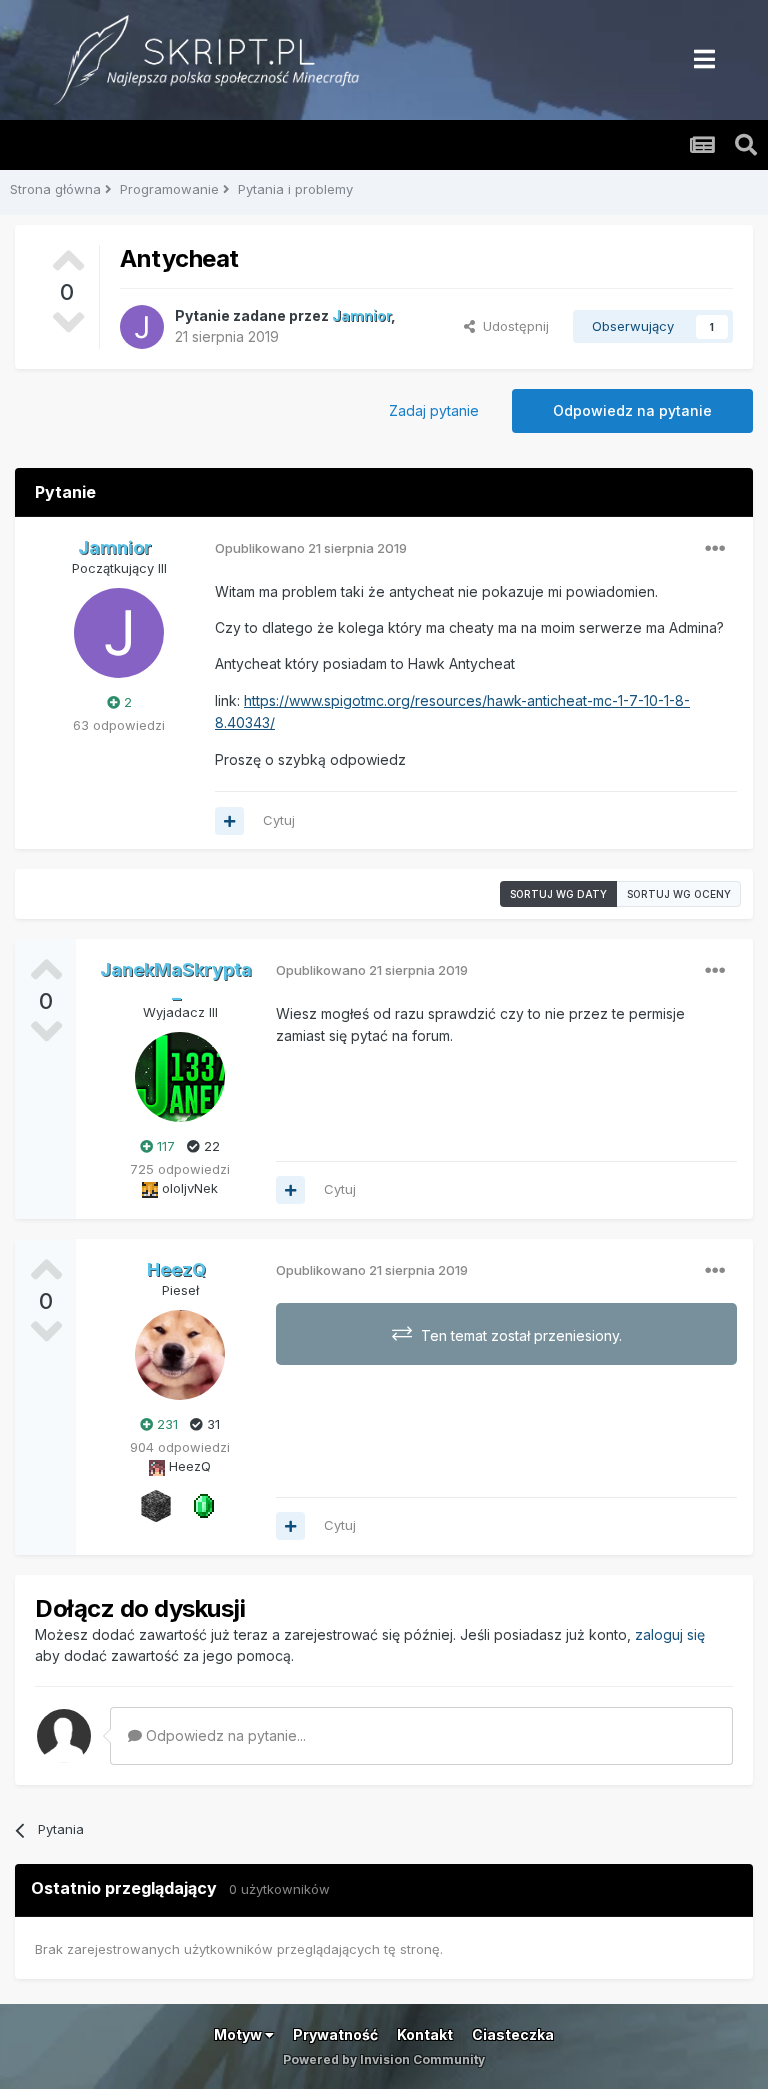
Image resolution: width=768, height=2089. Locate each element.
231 (165, 1424)
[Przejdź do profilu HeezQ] (180, 1355)
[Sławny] (204, 1504)
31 (211, 1424)
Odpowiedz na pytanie (632, 410)
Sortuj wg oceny (679, 894)
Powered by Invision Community (384, 2059)
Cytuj (279, 820)
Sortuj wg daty (558, 894)
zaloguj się (670, 1634)
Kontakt (425, 2034)
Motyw (239, 2034)
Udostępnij (512, 326)
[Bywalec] (156, 1504)
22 (210, 1146)
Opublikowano (311, 548)
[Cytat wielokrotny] (229, 821)
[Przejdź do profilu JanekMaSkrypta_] (180, 1077)
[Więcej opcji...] (715, 549)
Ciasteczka (513, 2034)
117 (164, 1146)
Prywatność (335, 2034)
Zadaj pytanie (434, 410)
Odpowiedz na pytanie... (224, 1735)
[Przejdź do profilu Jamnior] (142, 327)
